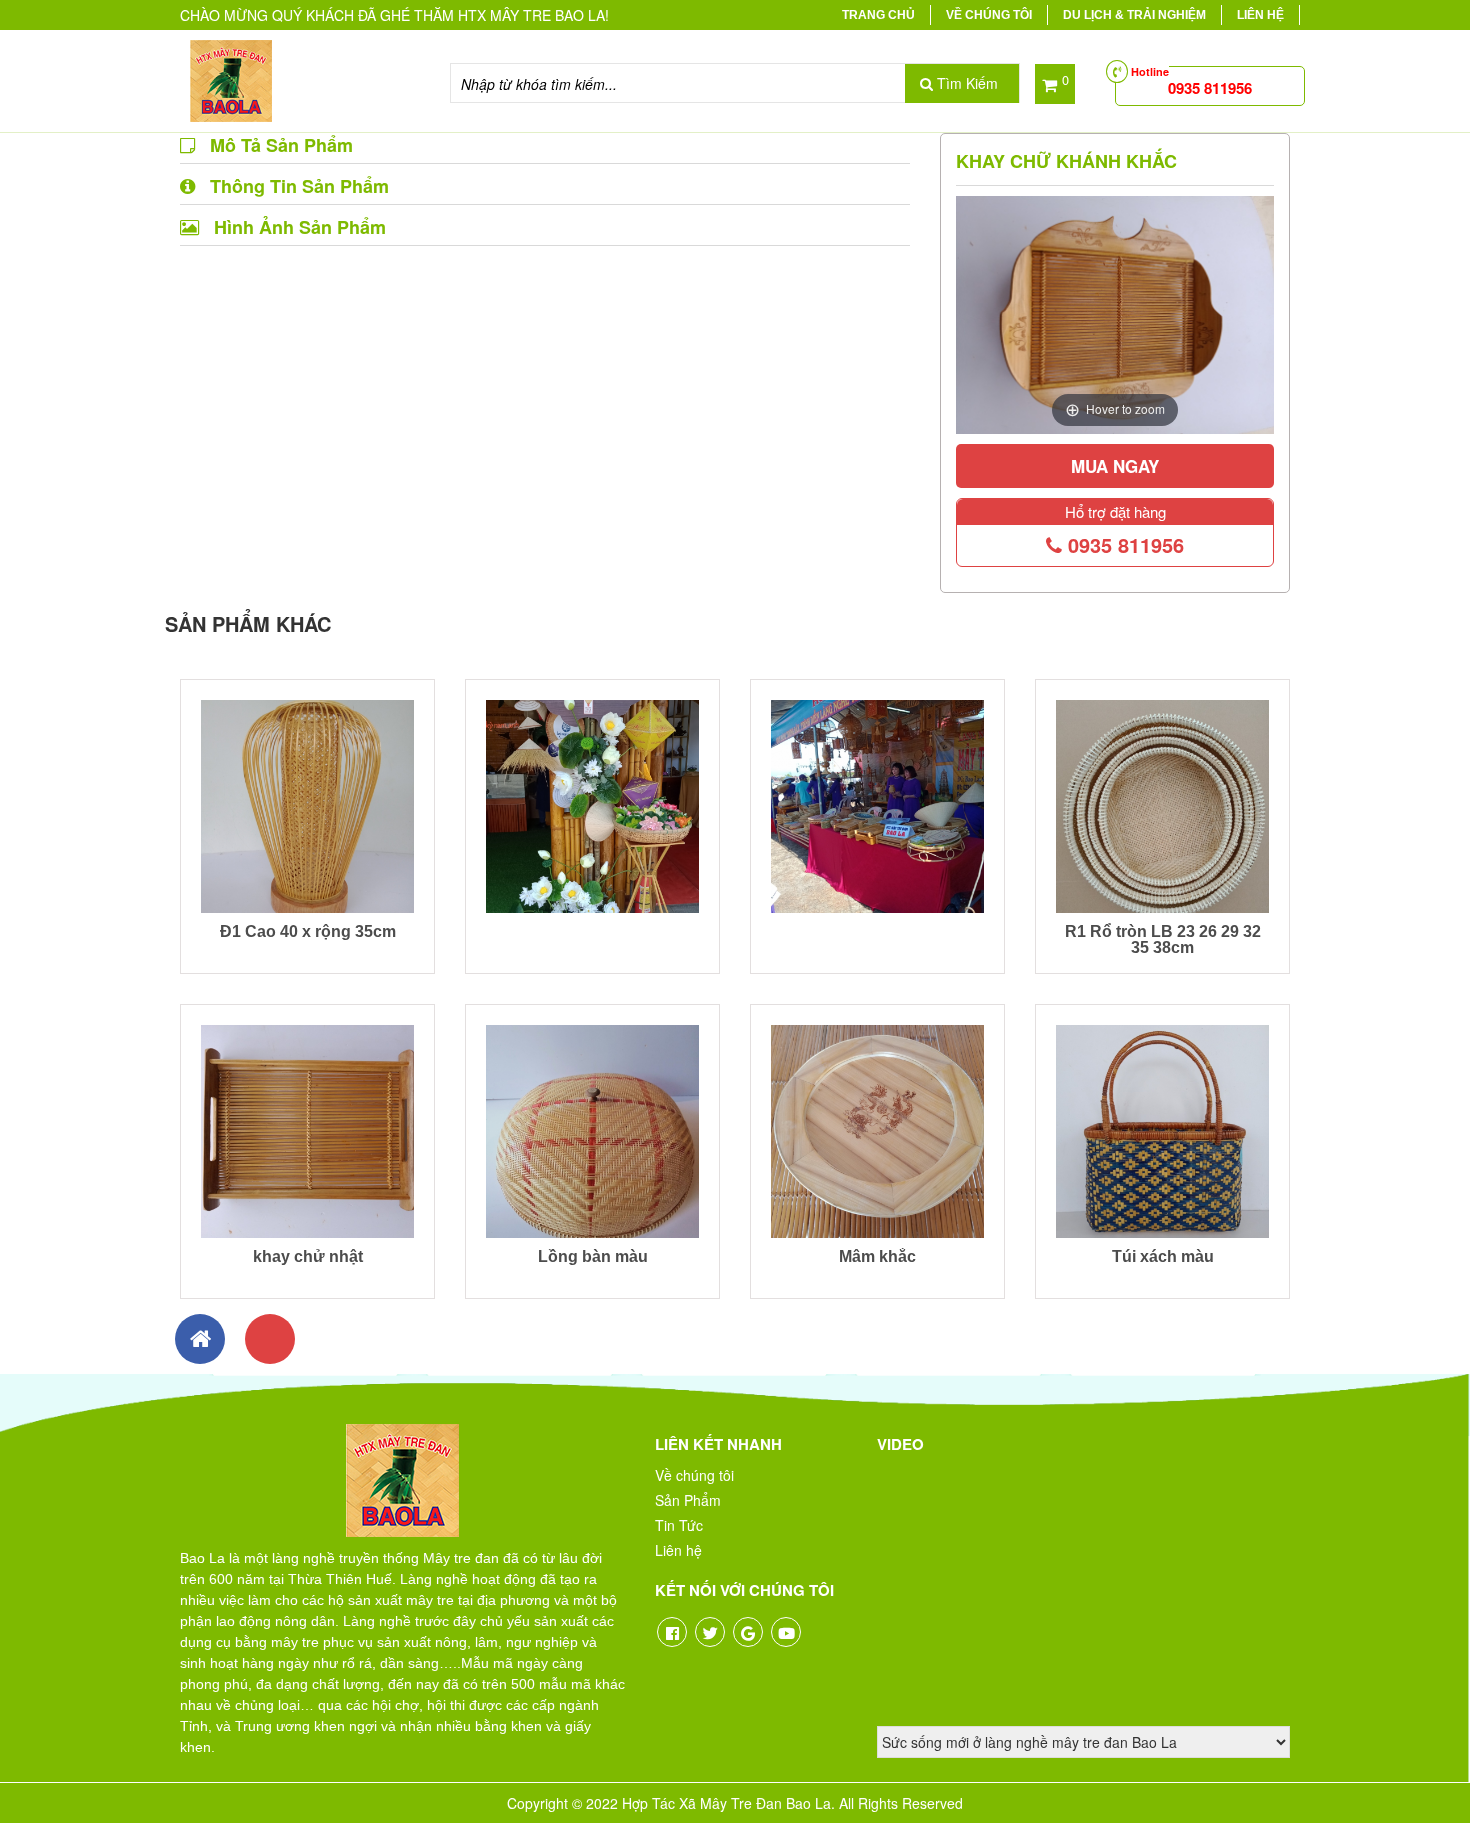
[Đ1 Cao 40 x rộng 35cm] (307, 804)
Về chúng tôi (989, 15)
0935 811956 (1123, 544)
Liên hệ (1260, 15)
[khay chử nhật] (307, 1129)
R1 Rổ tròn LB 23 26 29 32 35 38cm (1163, 939)
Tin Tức (679, 1525)
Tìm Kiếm (965, 83)
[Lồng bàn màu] (592, 1129)
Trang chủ (878, 15)
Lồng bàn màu (593, 1256)
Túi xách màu (1163, 1256)
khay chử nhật (308, 1256)
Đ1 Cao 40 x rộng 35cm (308, 931)
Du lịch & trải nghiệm (1134, 15)
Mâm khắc (877, 1256)
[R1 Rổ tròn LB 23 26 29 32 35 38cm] (1162, 804)
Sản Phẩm (688, 1500)
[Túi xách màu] (1162, 1129)
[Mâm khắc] (877, 1129)
